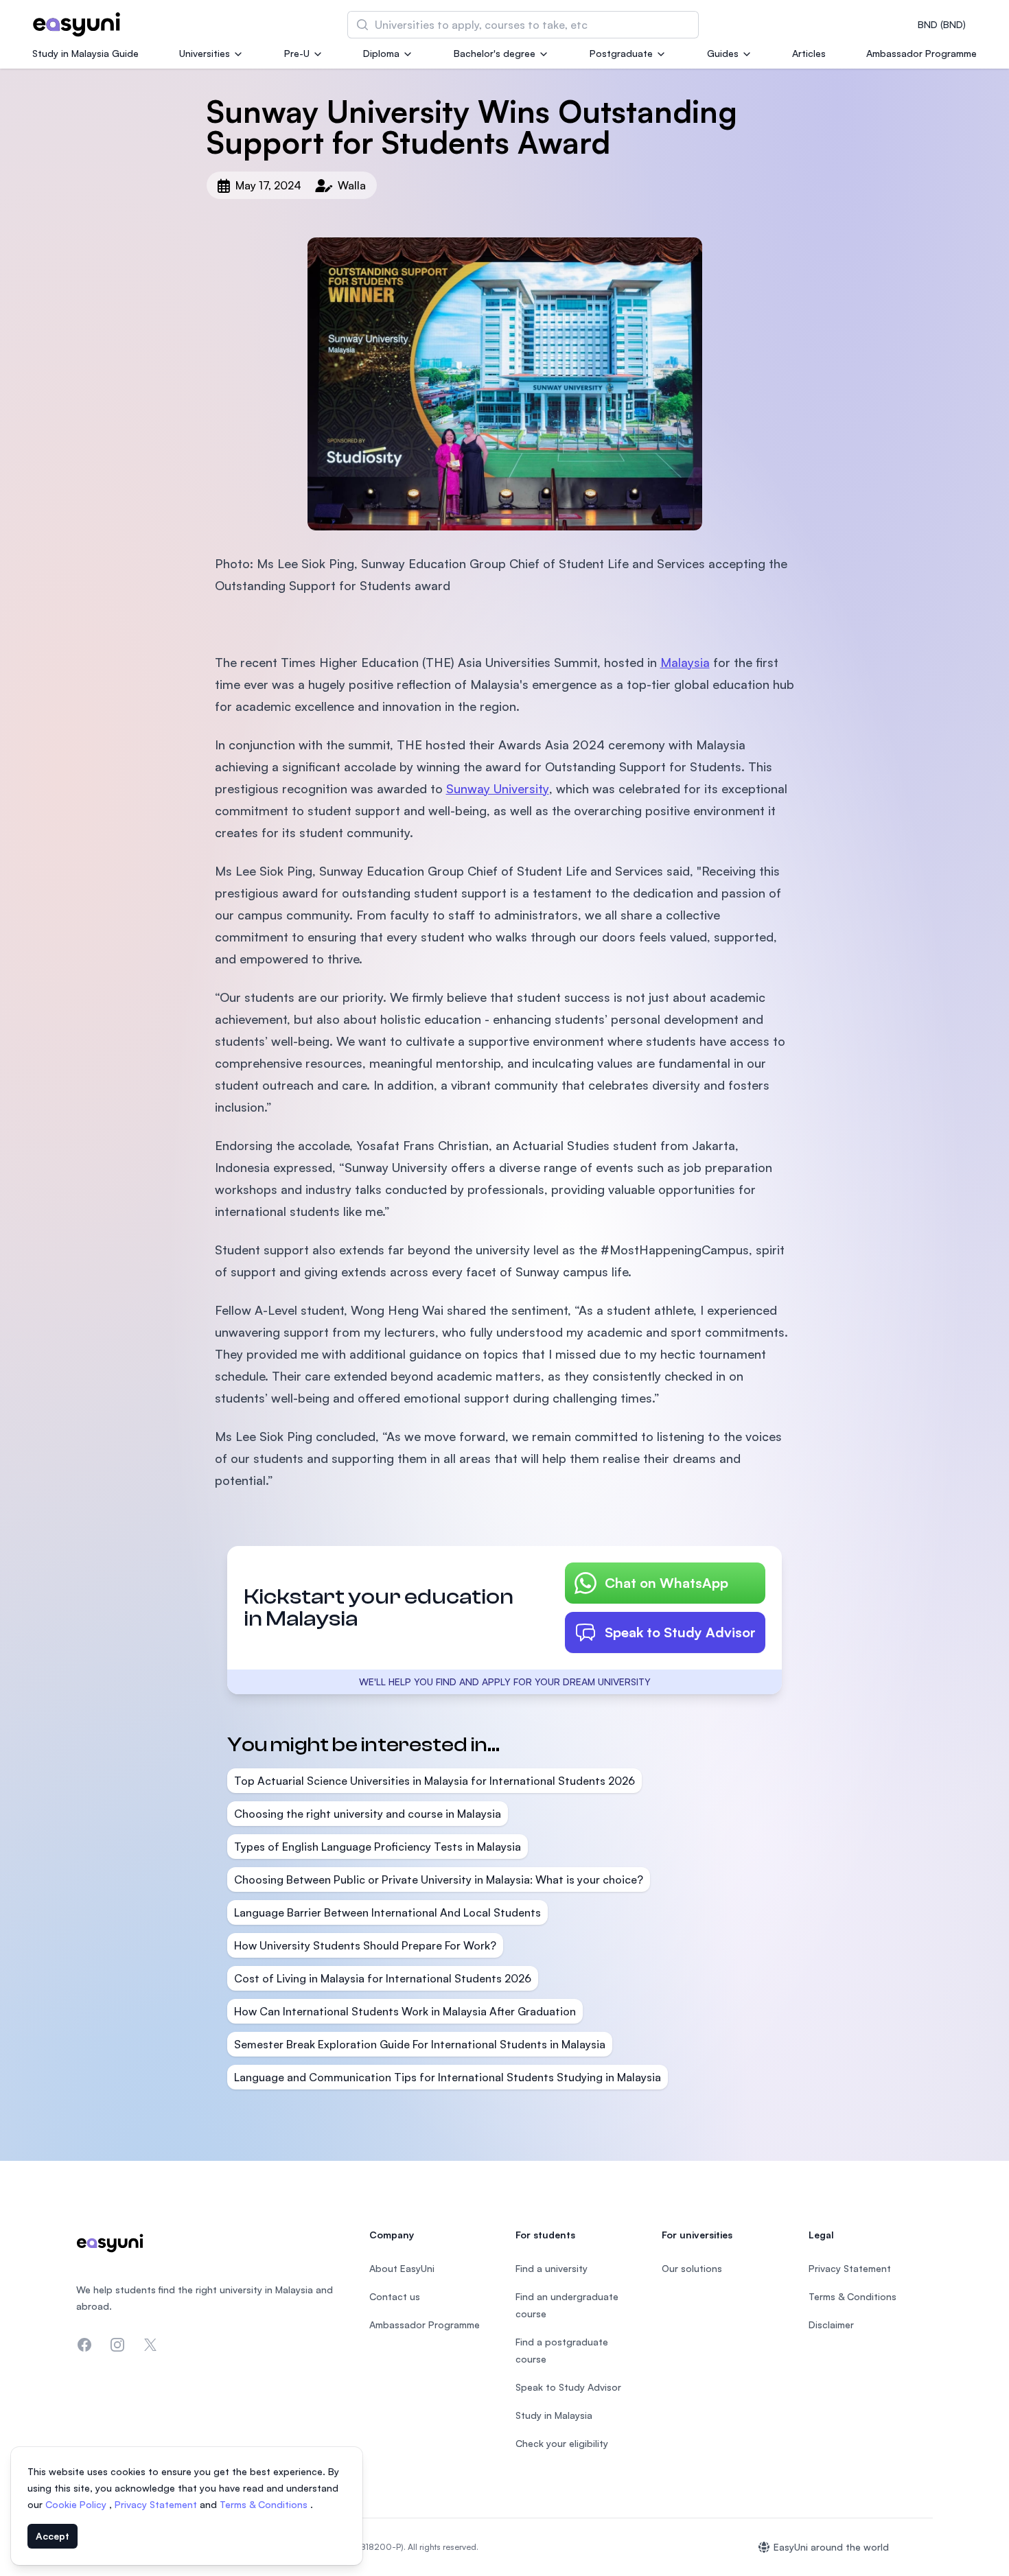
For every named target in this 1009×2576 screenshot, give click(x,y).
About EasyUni (402, 2268)
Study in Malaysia (554, 2415)
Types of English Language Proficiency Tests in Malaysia (378, 1847)
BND (942, 24)
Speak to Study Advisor (680, 1632)
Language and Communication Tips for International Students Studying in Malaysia (448, 2077)
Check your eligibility (562, 2443)
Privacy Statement (157, 2504)
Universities (205, 53)
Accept (53, 2536)
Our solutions (692, 2268)
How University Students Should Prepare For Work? (365, 1945)
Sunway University (498, 788)
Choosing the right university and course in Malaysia (368, 1814)
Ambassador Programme (921, 53)
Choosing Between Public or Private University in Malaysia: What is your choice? (439, 1880)
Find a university (552, 2268)
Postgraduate (621, 53)
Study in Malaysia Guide (85, 53)
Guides (723, 53)
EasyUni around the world (831, 2547)
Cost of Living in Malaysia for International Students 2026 (383, 1978)
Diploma (381, 53)
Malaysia (685, 662)
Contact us (395, 2296)
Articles (809, 53)
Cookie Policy (77, 2504)
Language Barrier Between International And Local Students (387, 1912)
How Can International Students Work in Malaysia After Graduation (405, 2011)
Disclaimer (831, 2325)
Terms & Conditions (265, 2504)
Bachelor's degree (495, 53)
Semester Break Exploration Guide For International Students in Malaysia (420, 2044)
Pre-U (297, 53)
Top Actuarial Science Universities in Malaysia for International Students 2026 (434, 1781)
